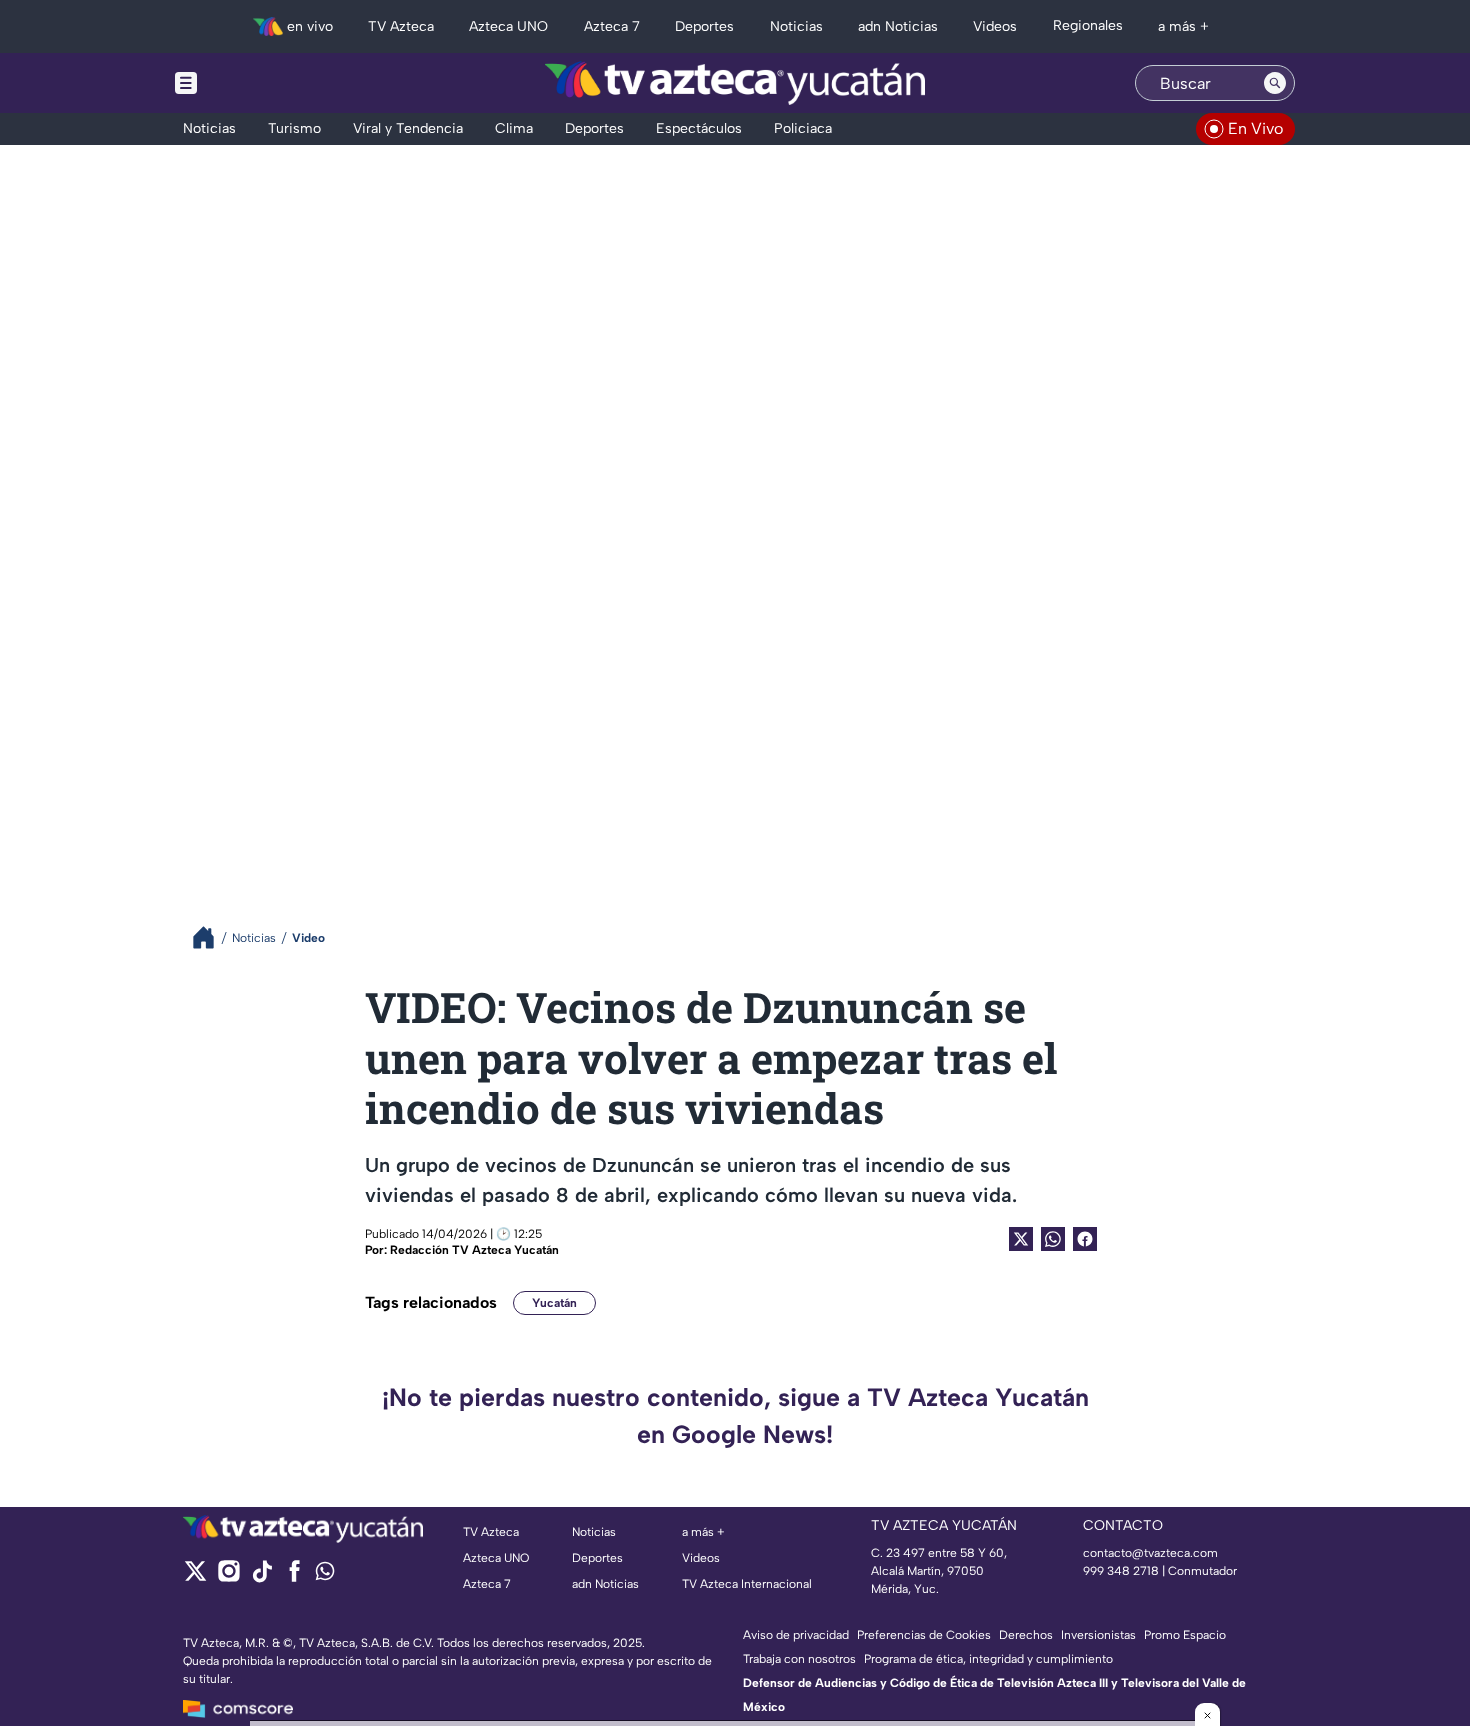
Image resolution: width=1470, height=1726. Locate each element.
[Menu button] (255, 83)
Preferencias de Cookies (924, 1635)
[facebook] (294, 1577)
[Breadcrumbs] (211, 937)
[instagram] (228, 1577)
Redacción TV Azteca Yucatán (474, 1250)
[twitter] (195, 1577)
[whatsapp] (325, 1575)
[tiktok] (261, 1577)
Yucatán (554, 1303)
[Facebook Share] (1085, 1239)
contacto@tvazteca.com (1150, 1553)
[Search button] (1275, 83)
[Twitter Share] (1021, 1239)
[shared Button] (1053, 1239)
